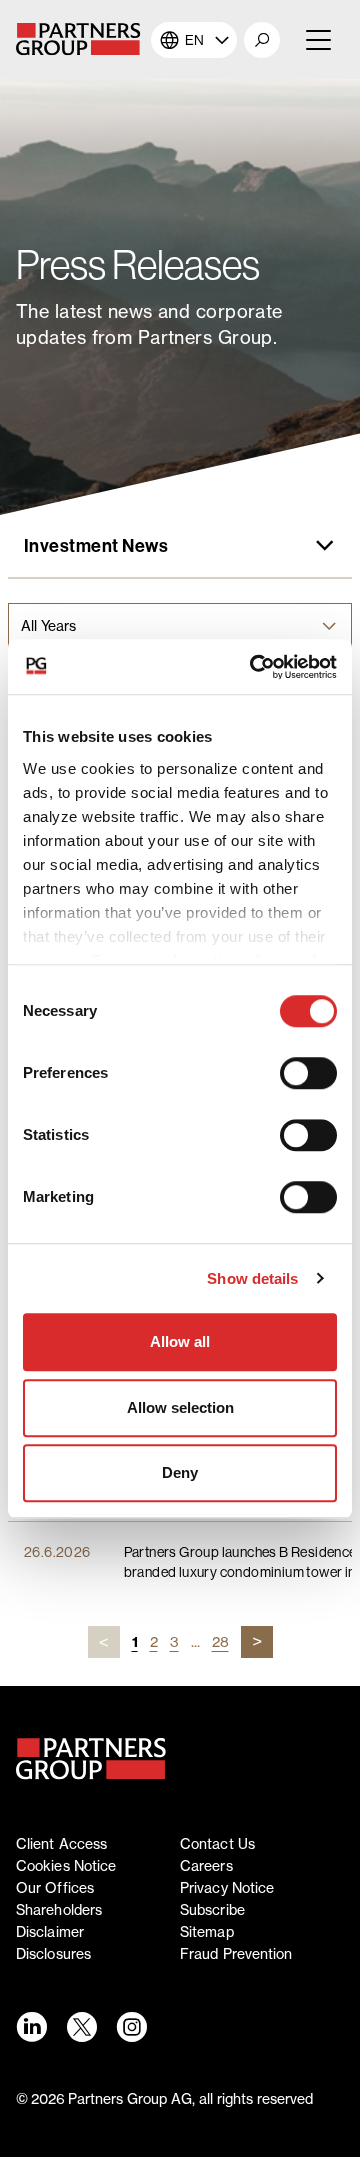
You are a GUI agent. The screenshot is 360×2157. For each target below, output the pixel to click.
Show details (252, 1278)
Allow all (180, 1341)
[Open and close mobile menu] (316, 39)
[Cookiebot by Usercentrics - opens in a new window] (254, 667)
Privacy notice (227, 1888)
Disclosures (53, 1954)
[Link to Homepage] (83, 39)
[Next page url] (257, 1642)
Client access (61, 1844)
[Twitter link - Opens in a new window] (81, 2027)
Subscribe (212, 1910)
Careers (206, 1866)
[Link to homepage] (91, 1759)
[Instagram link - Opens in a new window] (131, 2027)
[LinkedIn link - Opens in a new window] (31, 2027)
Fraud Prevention (236, 1954)
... (195, 1642)
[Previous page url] (104, 1642)
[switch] (308, 1073)
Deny (180, 1472)
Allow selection (180, 1407)
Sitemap (207, 1932)
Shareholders (59, 1910)
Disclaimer (50, 1932)
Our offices (55, 1888)
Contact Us (217, 1844)
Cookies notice (66, 1866)
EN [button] (194, 40)
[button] (262, 40)
